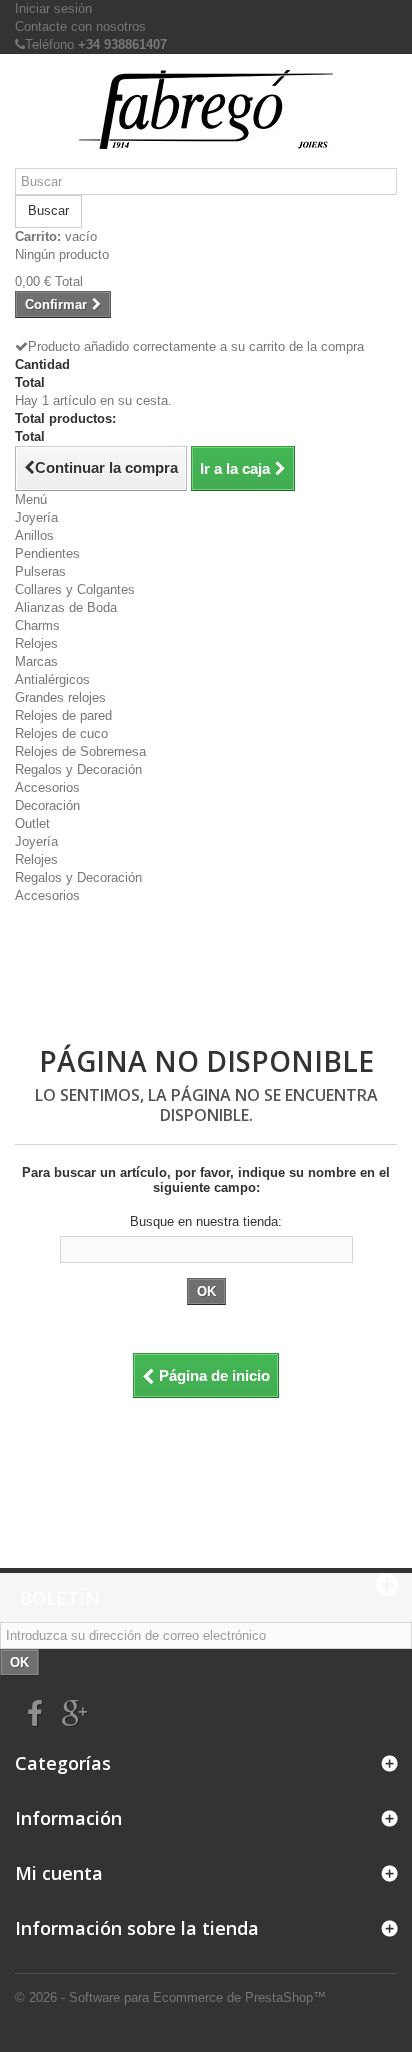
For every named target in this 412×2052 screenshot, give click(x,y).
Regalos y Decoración (78, 769)
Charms (37, 625)
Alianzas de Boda (66, 607)
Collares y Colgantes (75, 589)
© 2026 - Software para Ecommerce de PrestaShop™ (170, 1997)
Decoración (47, 805)
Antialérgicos (52, 679)
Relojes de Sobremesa (80, 751)
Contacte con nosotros (80, 26)
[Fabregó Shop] (206, 118)
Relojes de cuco (61, 733)
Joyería (36, 517)
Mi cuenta (59, 1873)
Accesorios (47, 787)
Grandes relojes (60, 697)
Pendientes (47, 553)
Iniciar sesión (53, 8)
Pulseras (40, 571)
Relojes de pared (63, 715)
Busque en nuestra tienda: (206, 1221)
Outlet (32, 823)
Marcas (36, 661)
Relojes (36, 643)
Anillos (34, 535)
